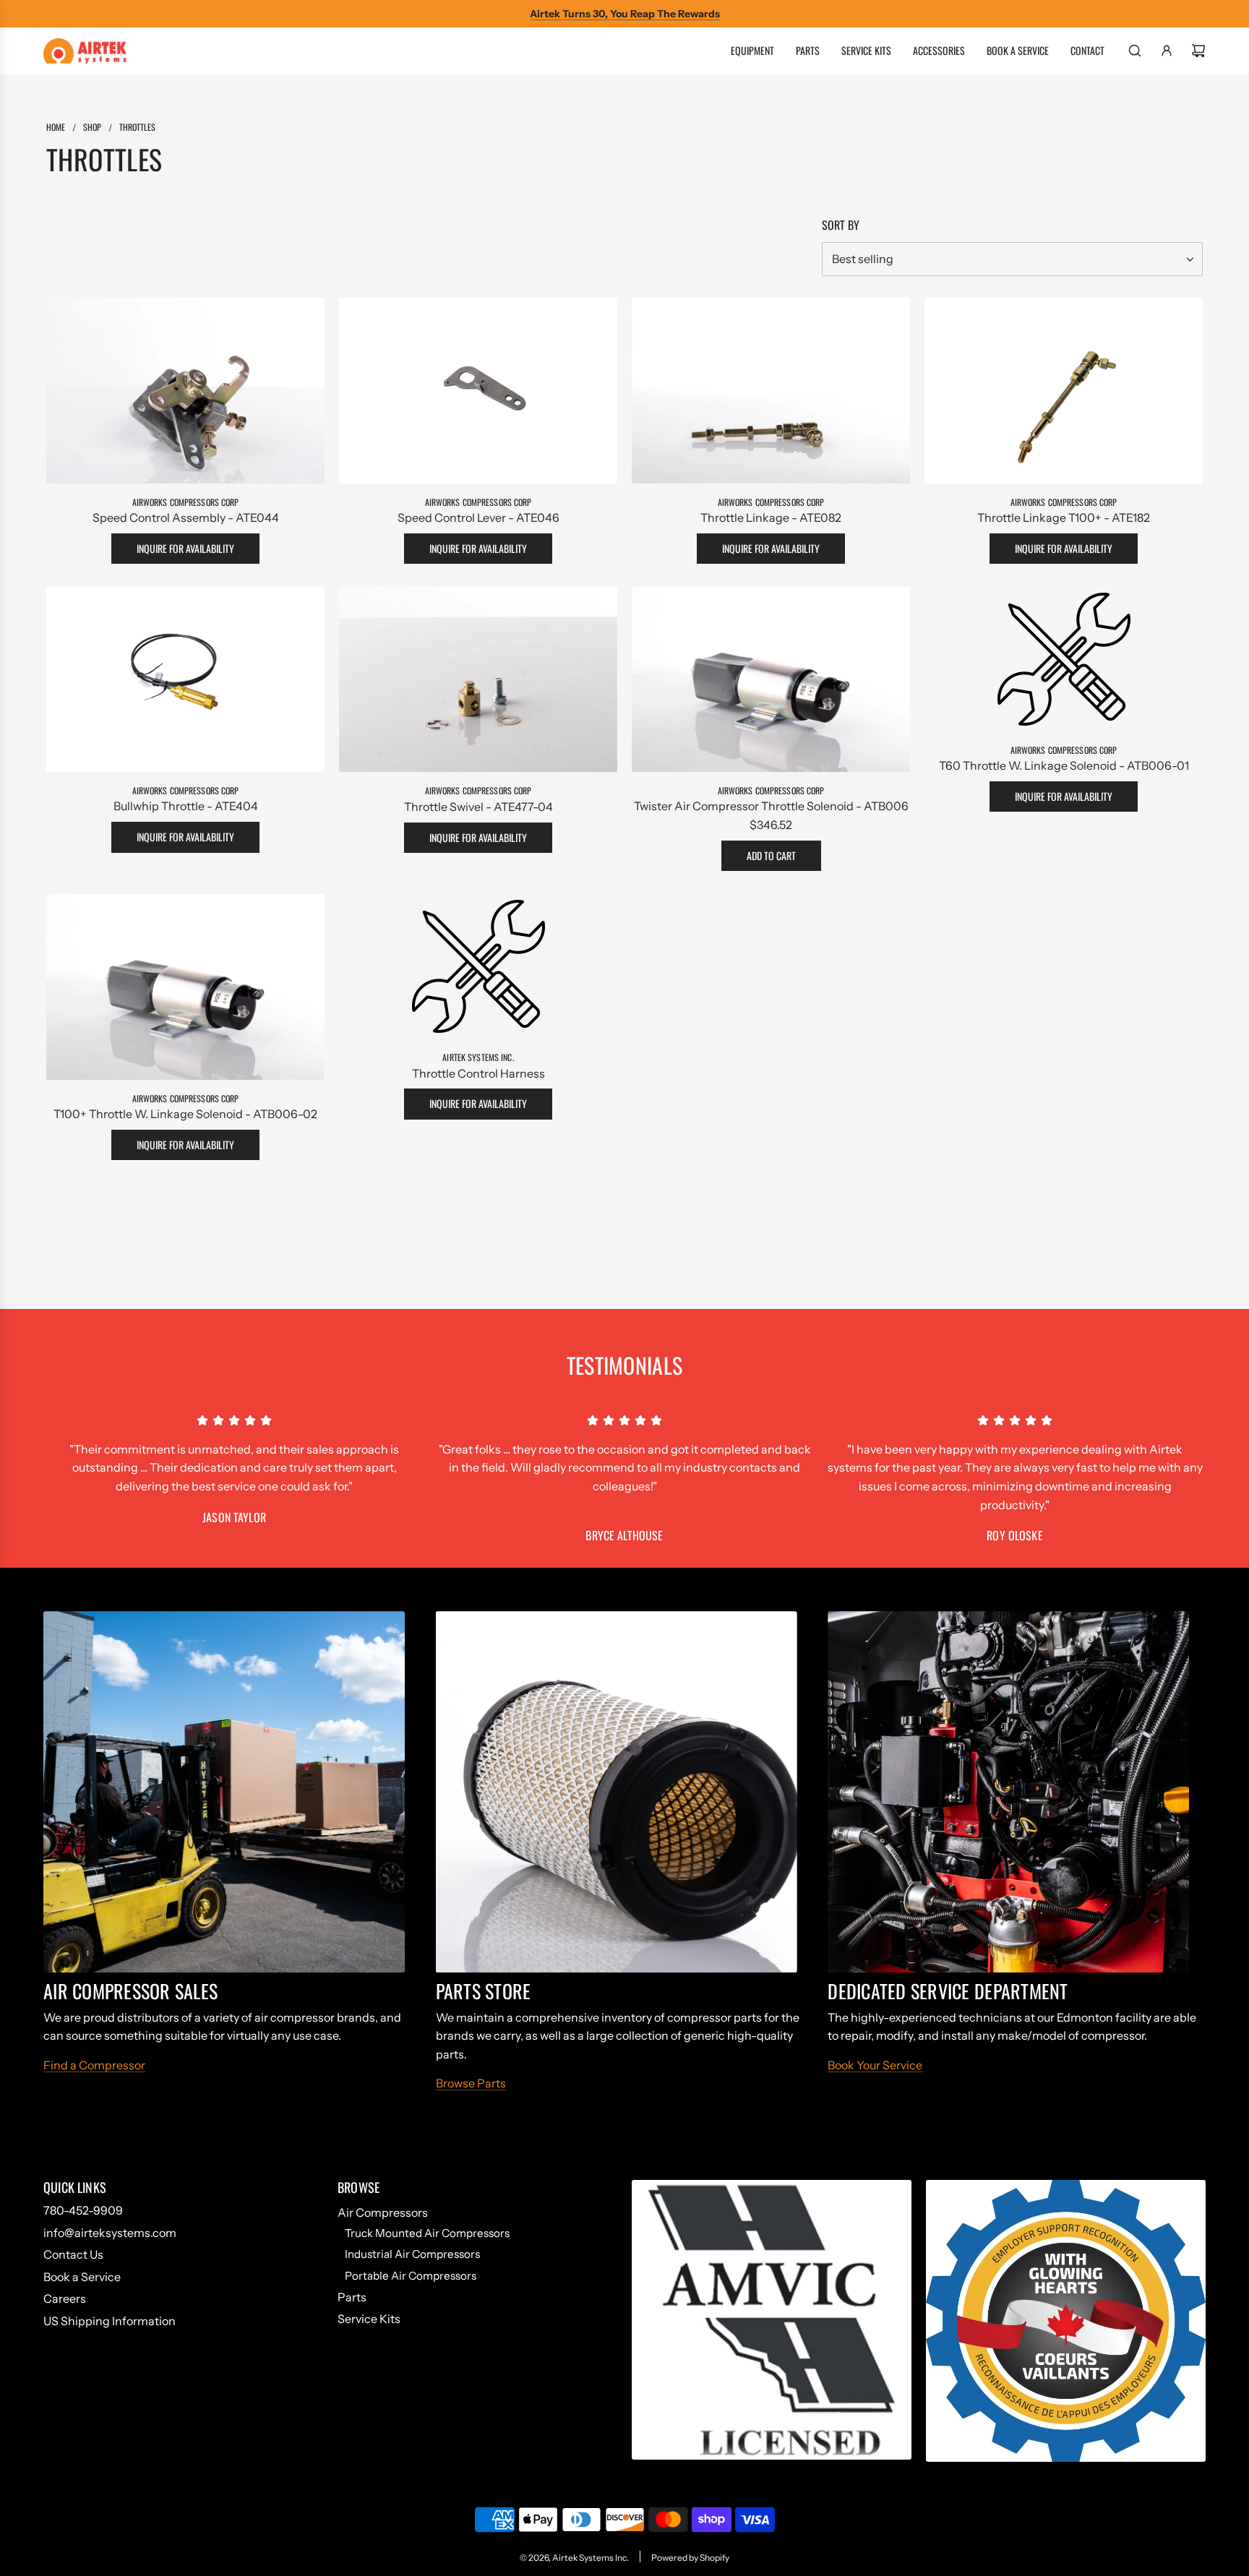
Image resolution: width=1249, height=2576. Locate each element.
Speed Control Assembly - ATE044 (186, 518)
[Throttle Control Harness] (478, 966)
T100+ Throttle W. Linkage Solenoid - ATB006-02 (185, 1114)
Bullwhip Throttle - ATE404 (186, 807)
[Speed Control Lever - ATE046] (478, 391)
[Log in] (1167, 51)
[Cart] (1198, 51)
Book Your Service (875, 2065)
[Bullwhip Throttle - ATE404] (185, 680)
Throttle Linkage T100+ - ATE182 (1064, 518)
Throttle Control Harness (478, 1073)
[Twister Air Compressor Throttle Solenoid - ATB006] (771, 680)
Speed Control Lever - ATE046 (478, 518)
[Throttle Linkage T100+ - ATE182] (1064, 391)
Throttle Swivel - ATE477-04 (478, 807)
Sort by (841, 225)
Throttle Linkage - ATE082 (771, 518)
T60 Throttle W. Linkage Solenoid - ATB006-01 (1064, 765)
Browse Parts (471, 2083)
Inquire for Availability (185, 548)
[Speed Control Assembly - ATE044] (185, 391)
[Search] (1135, 51)
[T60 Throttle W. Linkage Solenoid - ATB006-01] (1064, 659)
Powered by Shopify (690, 2558)
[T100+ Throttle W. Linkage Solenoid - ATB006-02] (185, 987)
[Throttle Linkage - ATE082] (771, 391)
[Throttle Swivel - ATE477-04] (478, 680)
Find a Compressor (94, 2065)
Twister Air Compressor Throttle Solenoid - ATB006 (771, 807)
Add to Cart (771, 855)
